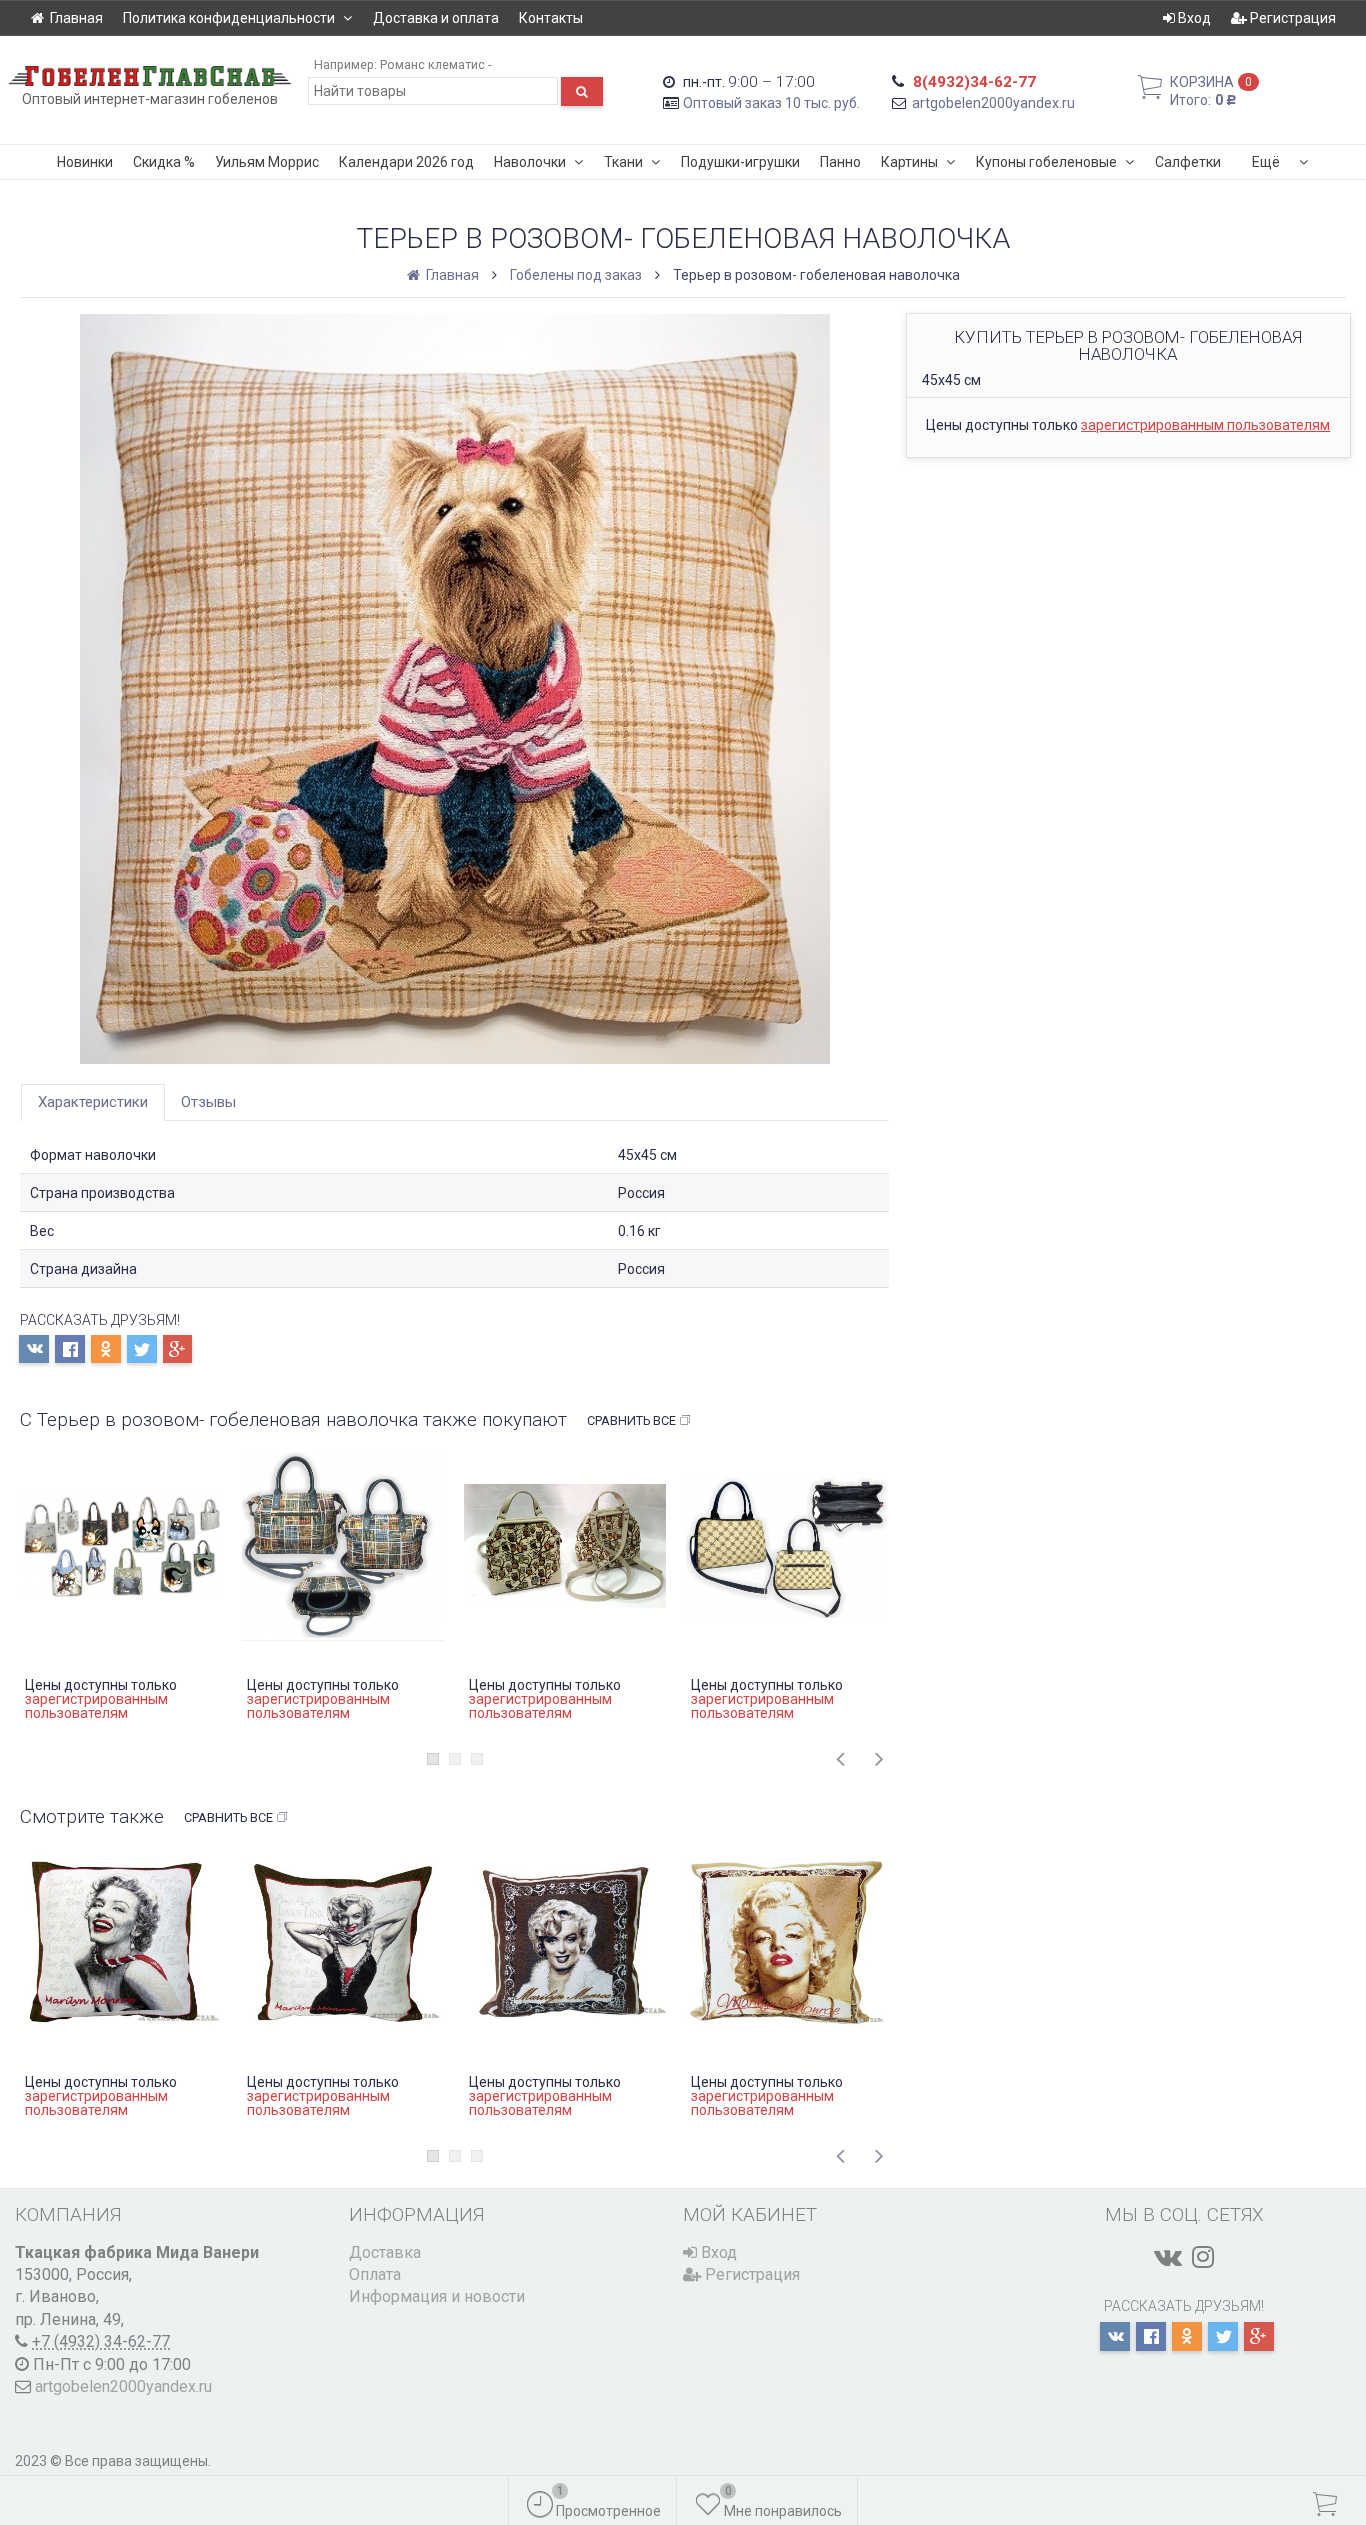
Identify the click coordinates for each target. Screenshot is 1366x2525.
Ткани (623, 162)
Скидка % (164, 162)
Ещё (1266, 162)
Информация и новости (437, 2296)
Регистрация (1291, 18)
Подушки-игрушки (740, 162)
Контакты (551, 18)
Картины (909, 162)
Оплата (375, 2274)
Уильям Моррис (267, 162)
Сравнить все (631, 1420)
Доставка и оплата (436, 18)
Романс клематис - (435, 64)
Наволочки (530, 162)
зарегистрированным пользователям (1205, 425)
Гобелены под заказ (576, 275)
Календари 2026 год (406, 162)
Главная (76, 18)
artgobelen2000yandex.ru (993, 103)
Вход (1193, 18)
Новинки (85, 162)
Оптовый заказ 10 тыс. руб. (771, 103)
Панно (840, 162)
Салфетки (1188, 162)
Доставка (385, 2252)
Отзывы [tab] (208, 1102)
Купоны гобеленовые (1046, 162)
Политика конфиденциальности (229, 18)
